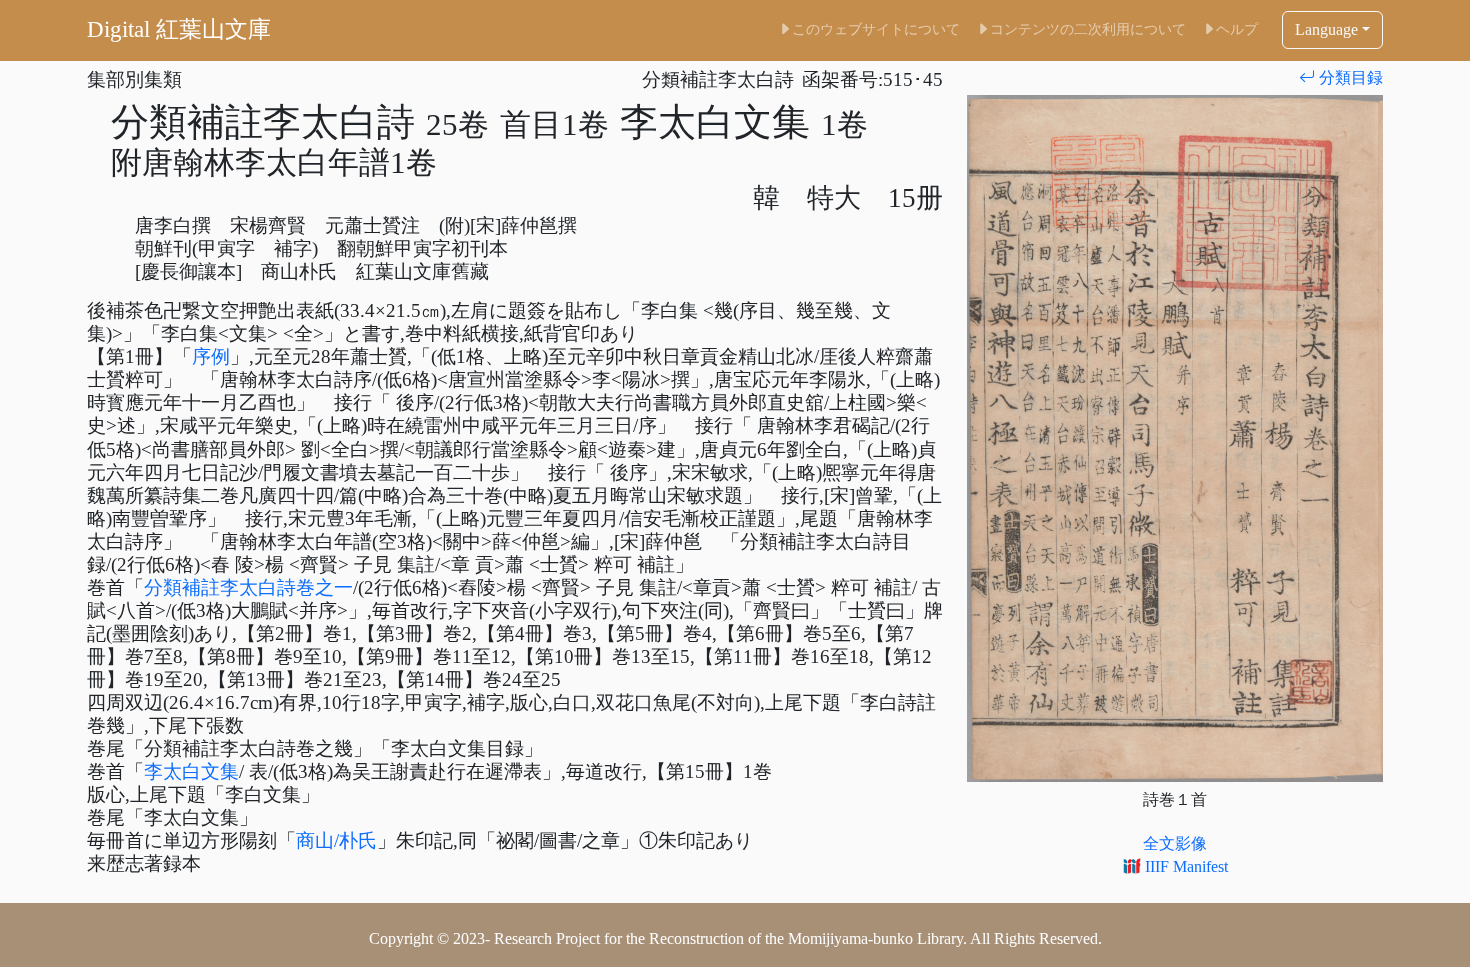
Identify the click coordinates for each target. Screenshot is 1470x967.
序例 (211, 356)
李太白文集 (191, 771)
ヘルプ (1237, 29)
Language (1326, 29)
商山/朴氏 (336, 840)
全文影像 (1175, 843)
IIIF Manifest (1184, 866)
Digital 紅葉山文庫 (179, 29)
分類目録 (1349, 77)
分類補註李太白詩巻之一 (248, 587)
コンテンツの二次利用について (1088, 29)
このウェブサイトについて (876, 29)
